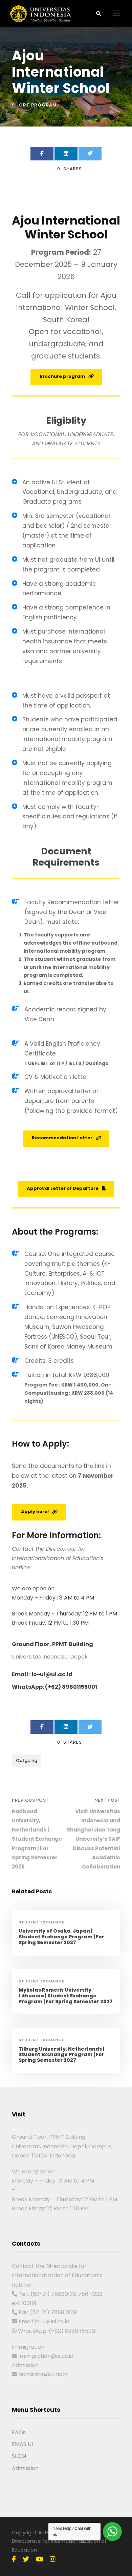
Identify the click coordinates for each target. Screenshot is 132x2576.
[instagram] (53, 2559)
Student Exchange (41, 1922)
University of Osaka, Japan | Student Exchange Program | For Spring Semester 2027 (61, 1937)
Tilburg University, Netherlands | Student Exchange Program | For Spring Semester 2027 (61, 2055)
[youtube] (39, 2559)
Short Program (34, 105)
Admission (25, 2468)
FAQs (19, 2432)
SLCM (19, 2456)
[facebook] (14, 2559)
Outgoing (27, 1760)
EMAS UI (22, 2444)
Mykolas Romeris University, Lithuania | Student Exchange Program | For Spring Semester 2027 (66, 1996)
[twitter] (26, 2559)
